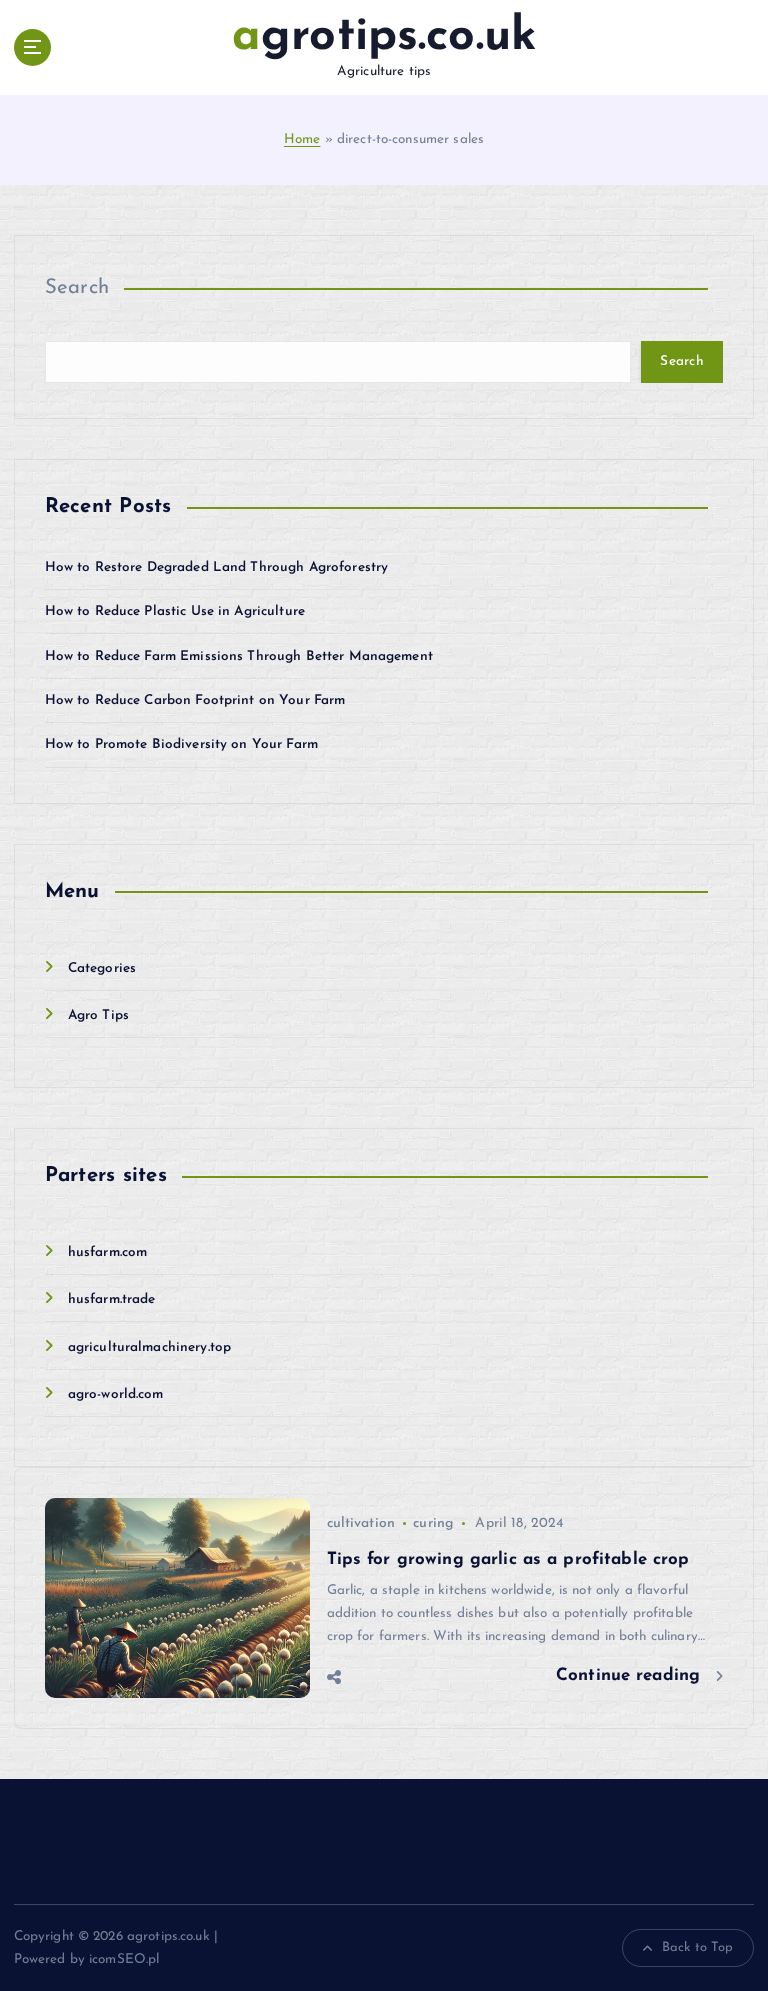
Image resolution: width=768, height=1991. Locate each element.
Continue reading (631, 1675)
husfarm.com (108, 1252)
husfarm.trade (112, 1299)
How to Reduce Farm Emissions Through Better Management (239, 656)
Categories (102, 968)
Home (302, 139)
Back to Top (698, 1947)
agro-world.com (116, 1394)
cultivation (361, 1523)
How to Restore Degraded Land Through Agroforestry (217, 567)
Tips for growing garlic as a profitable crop (508, 1559)
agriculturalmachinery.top (149, 1347)
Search (77, 288)
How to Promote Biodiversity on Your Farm (181, 744)
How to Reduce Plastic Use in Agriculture (175, 611)
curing (433, 1523)
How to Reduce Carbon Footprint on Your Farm (195, 700)
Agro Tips (98, 1015)
